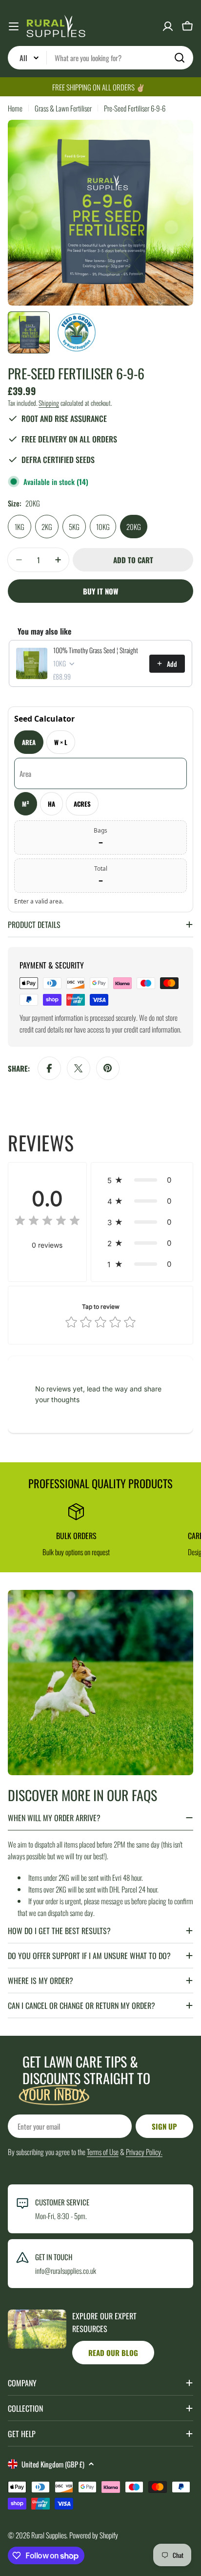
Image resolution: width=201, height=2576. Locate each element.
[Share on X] (79, 1068)
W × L (61, 742)
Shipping (49, 403)
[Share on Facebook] (49, 1068)
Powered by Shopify (94, 2535)
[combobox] (100, 58)
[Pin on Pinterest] (108, 1068)
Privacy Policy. (144, 2152)
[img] (47, 1222)
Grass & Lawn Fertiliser (63, 108)
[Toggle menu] (14, 26)
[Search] (180, 58)
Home (15, 108)
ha (51, 804)
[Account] (168, 26)
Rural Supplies (49, 2535)
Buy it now (100, 591)
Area (29, 742)
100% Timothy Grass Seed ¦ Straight (96, 650)
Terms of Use (103, 2152)
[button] (142, 1180)
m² (26, 804)
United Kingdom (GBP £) (53, 2464)
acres (82, 804)
